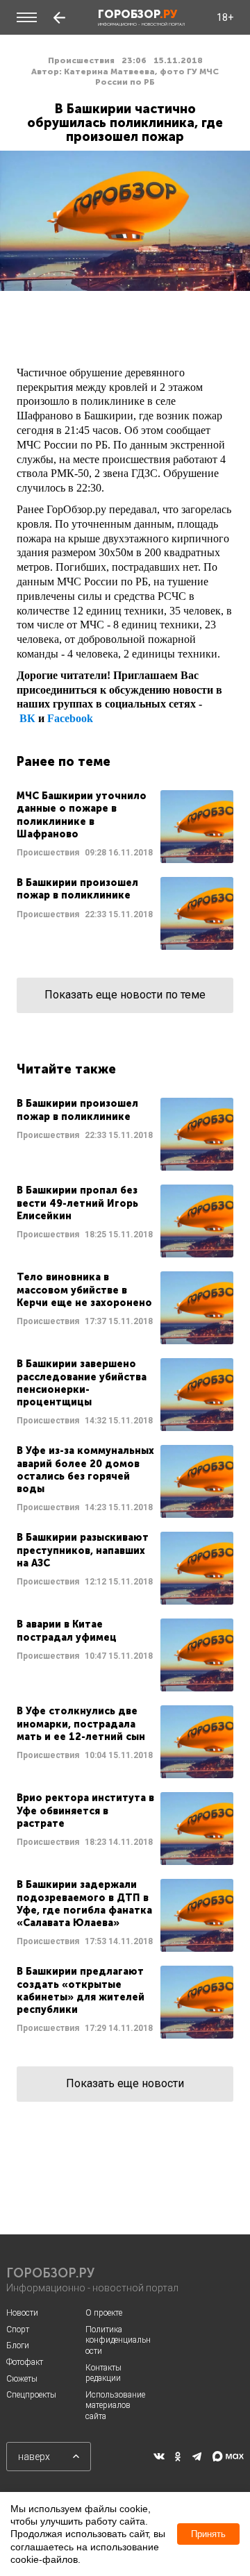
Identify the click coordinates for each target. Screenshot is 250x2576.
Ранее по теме (64, 762)
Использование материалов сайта (115, 2406)
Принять (208, 2534)
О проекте (104, 2313)
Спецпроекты (31, 2395)
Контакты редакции (103, 2373)
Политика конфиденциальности (118, 2340)
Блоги (18, 2345)
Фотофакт (25, 2362)
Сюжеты (22, 2379)
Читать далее (125, 827)
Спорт (18, 2330)
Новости (22, 2313)
